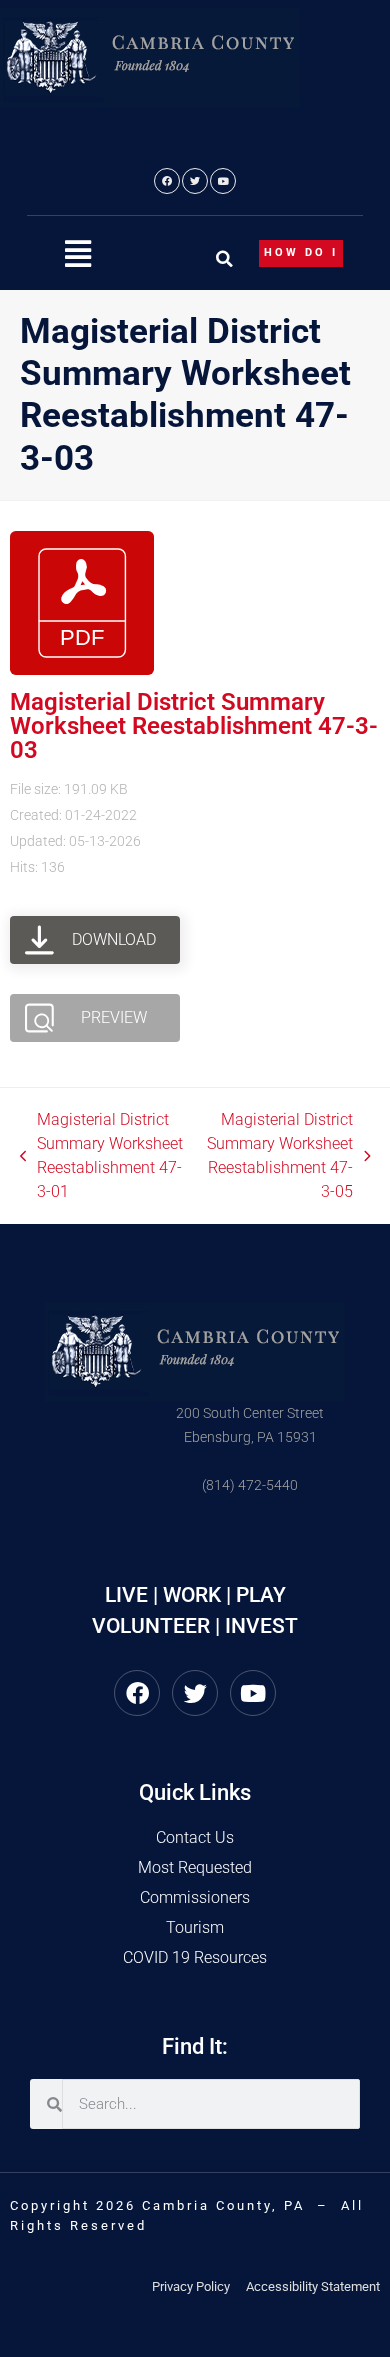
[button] (78, 254)
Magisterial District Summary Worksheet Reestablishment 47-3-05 (279, 1154)
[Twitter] (195, 181)
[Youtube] (223, 181)
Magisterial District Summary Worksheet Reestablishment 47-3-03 (194, 726)
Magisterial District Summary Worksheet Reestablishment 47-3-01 (102, 1154)
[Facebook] (167, 181)
